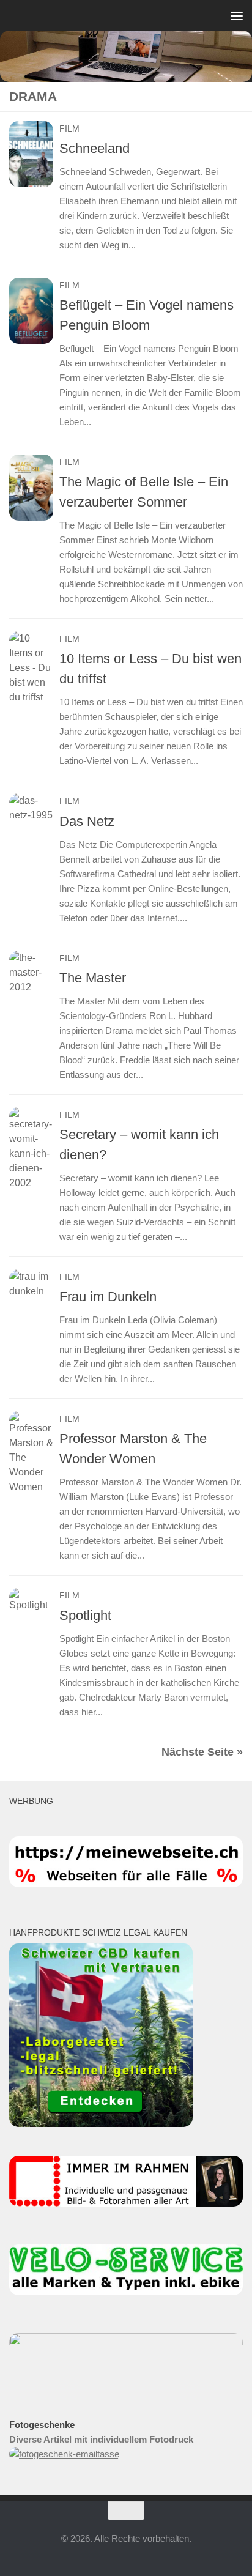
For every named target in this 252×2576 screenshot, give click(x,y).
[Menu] (237, 15)
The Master (93, 978)
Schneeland (94, 148)
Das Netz (87, 821)
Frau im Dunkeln (108, 1297)
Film (69, 128)
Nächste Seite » (202, 1752)
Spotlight (85, 1615)
